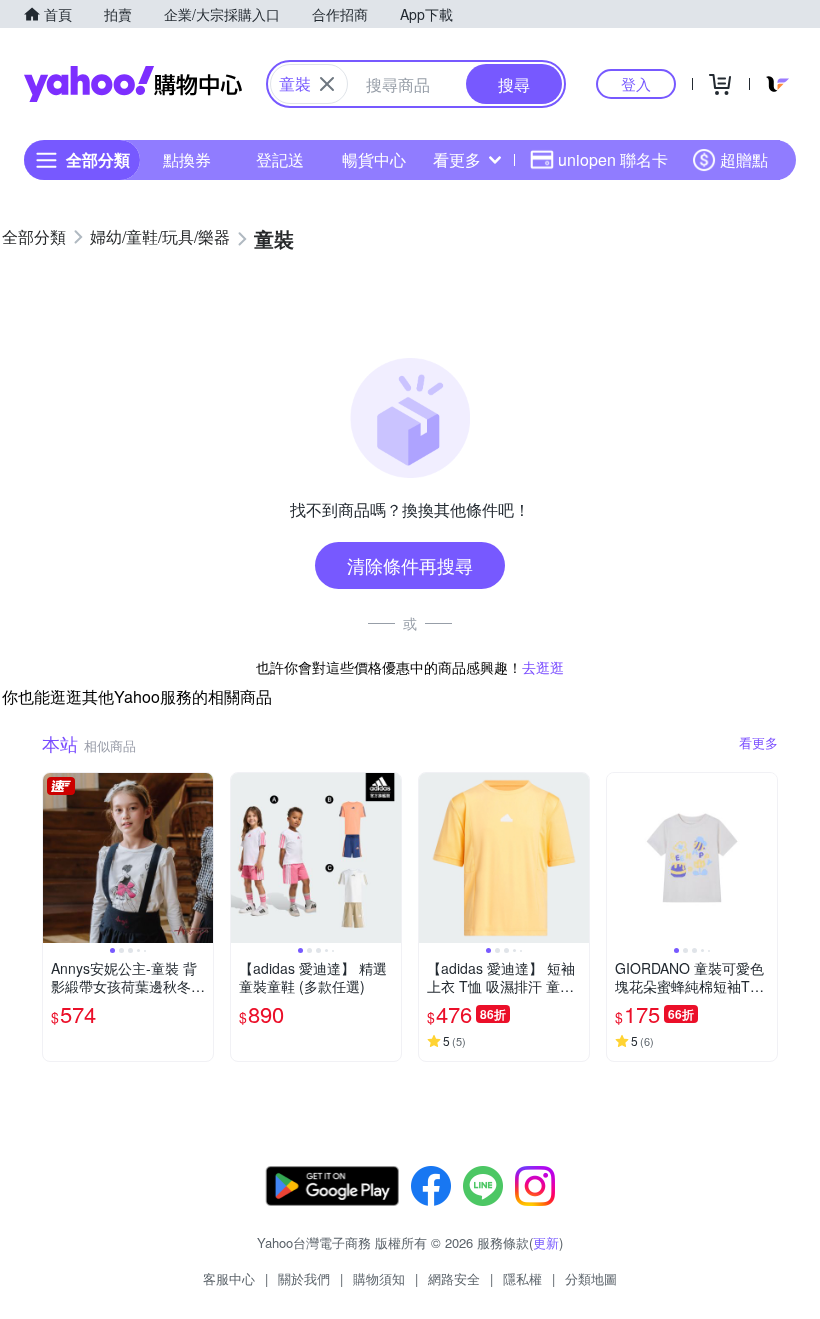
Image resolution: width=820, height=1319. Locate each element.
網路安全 (454, 1278)
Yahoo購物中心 (133, 84)
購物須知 (379, 1278)
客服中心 (229, 1278)
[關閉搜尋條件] (327, 84)
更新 (546, 1242)
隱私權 (522, 1278)
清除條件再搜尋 (410, 565)
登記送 (280, 159)
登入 (636, 83)
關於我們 (304, 1278)
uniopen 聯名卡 (613, 159)
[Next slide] (200, 858)
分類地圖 (591, 1278)
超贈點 (744, 159)
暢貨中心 (374, 159)
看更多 (457, 159)
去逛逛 (543, 667)
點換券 (187, 159)
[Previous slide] (56, 858)
